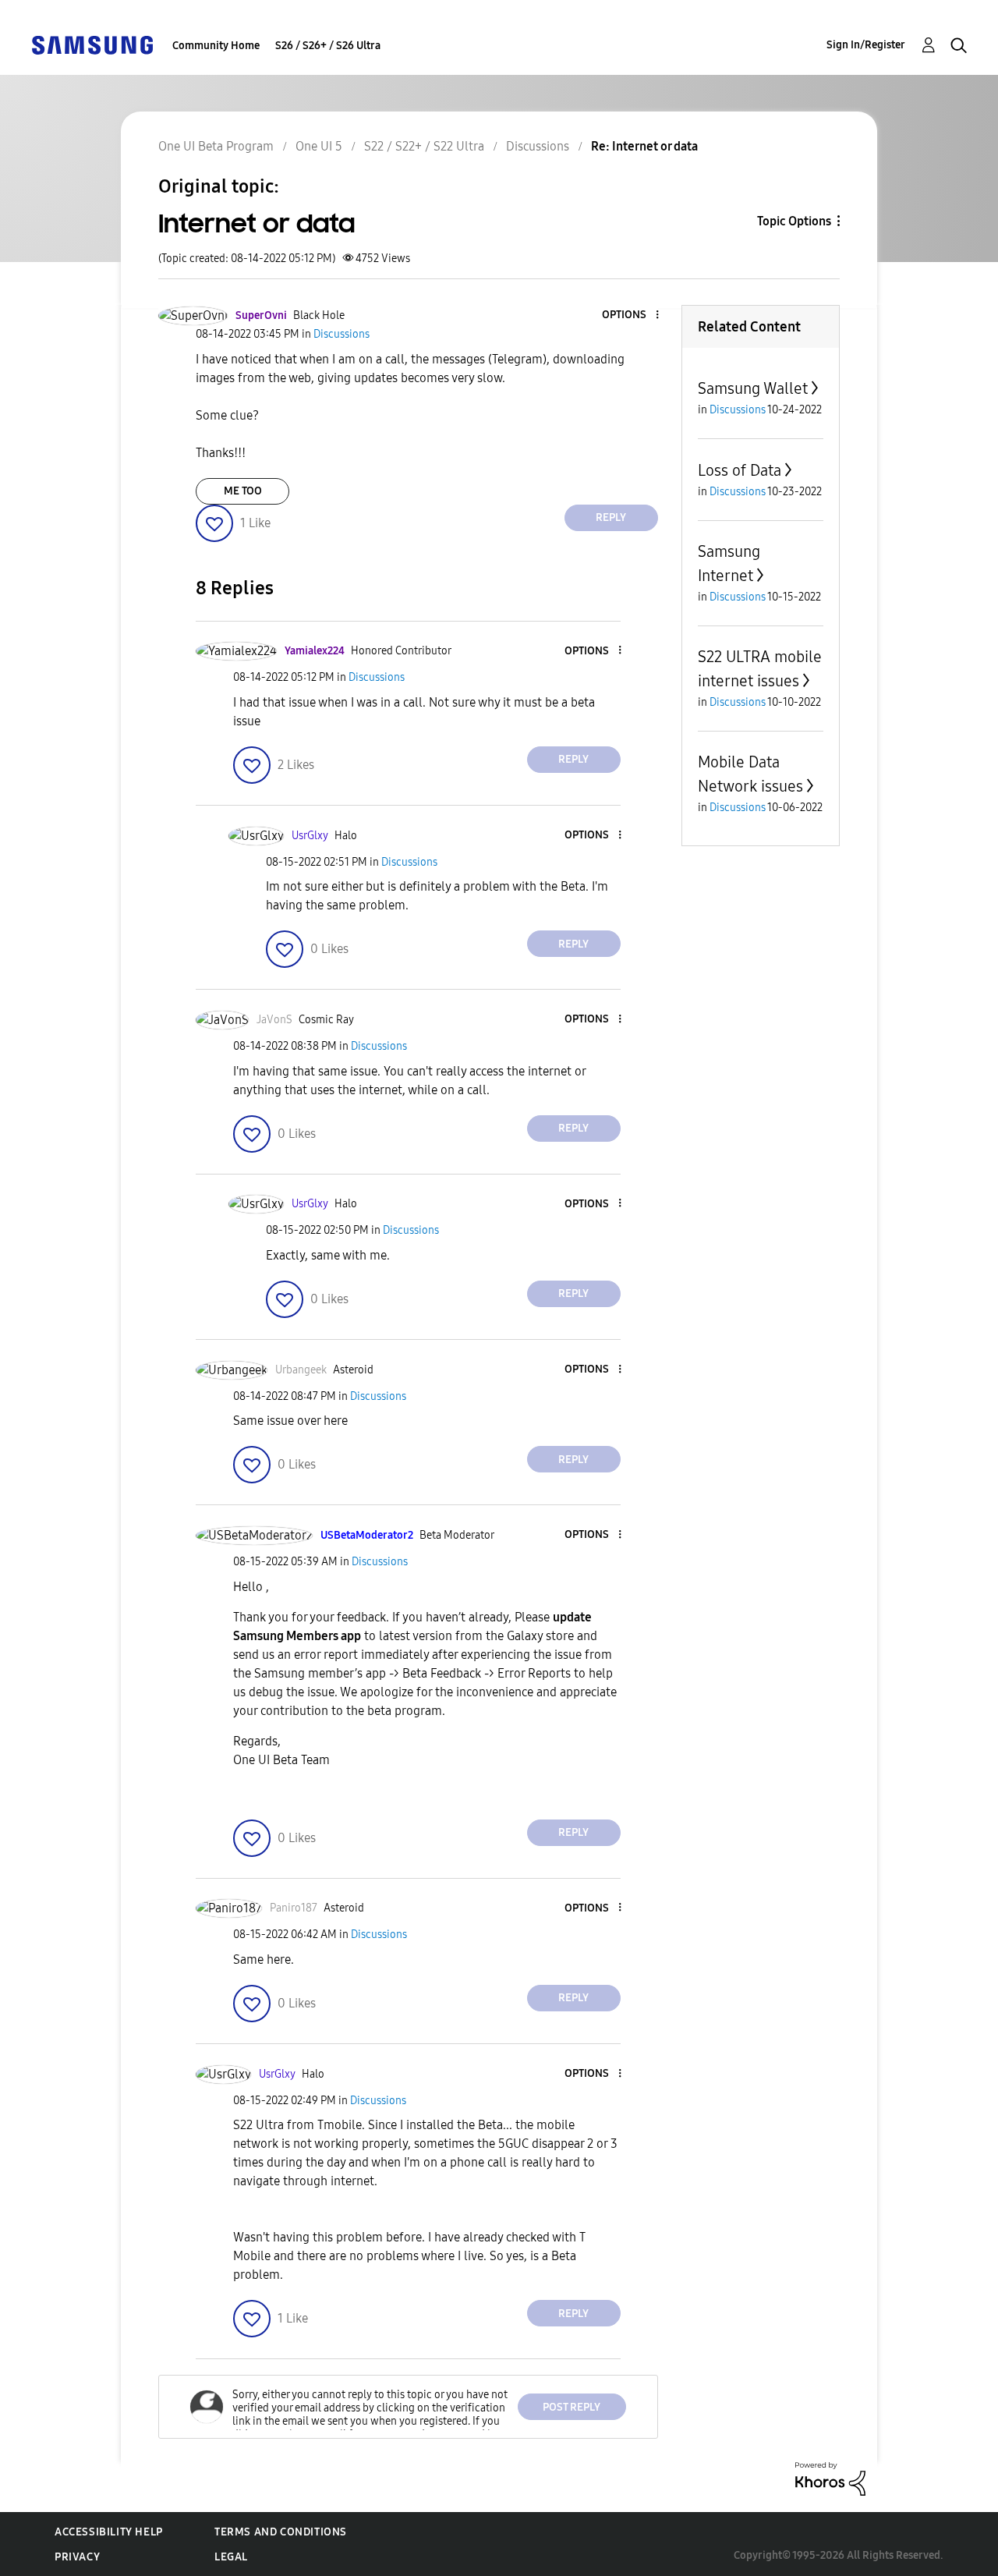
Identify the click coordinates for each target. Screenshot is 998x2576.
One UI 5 (319, 146)
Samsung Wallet (753, 388)
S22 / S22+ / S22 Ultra (424, 146)
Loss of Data (740, 470)
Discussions (538, 146)
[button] (631, 315)
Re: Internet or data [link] (644, 146)
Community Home (216, 46)
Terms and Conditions (281, 2532)
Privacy (77, 2557)
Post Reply (572, 2407)
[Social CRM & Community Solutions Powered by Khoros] (830, 2478)
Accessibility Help (109, 2532)
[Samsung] (92, 44)
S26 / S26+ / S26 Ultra (328, 46)
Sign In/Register (866, 45)
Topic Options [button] (794, 221)
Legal (231, 2557)
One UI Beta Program (216, 146)
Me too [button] (243, 491)
